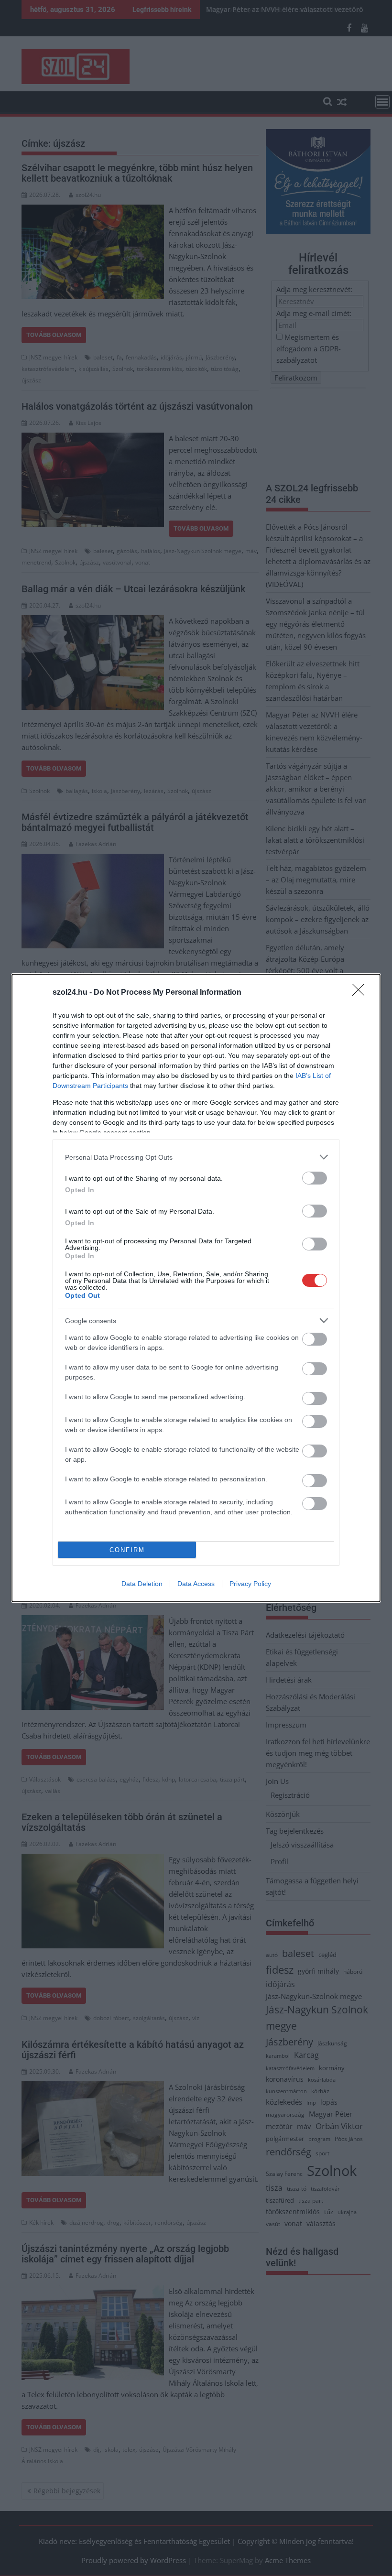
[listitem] (196, 1157)
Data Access (196, 1584)
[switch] (315, 1178)
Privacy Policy (250, 1584)
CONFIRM (127, 1550)
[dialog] (196, 1288)
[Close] (361, 993)
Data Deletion (142, 1584)
